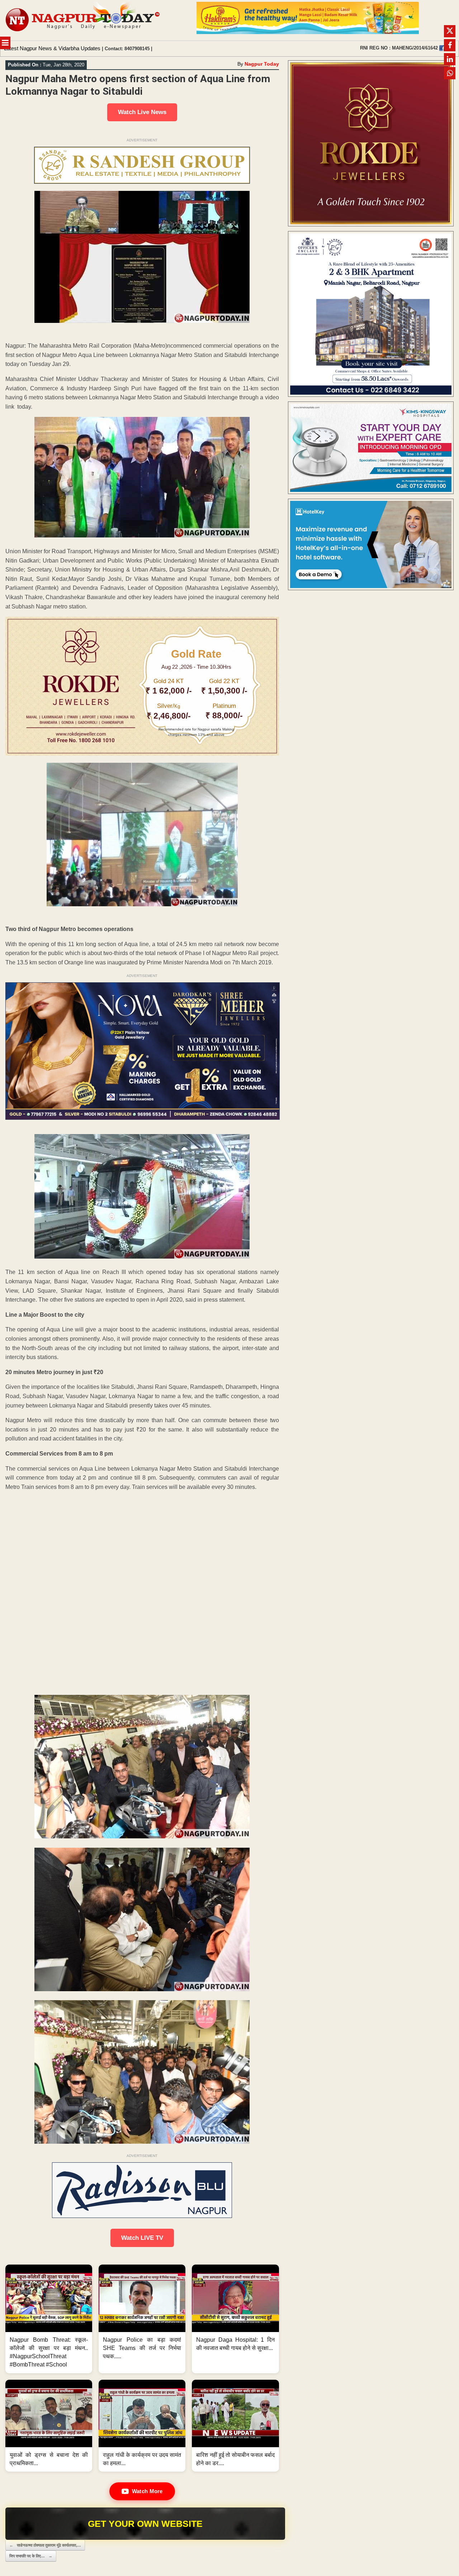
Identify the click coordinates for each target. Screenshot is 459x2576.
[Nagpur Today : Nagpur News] (83, 20)
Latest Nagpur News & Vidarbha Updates (52, 48)
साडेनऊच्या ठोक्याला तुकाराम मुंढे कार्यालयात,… (45, 2545)
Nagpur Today (262, 64)
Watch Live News (142, 112)
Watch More (147, 2491)
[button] (49, 2319)
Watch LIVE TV (142, 2238)
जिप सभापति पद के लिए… (31, 2556)
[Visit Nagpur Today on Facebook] (442, 48)
